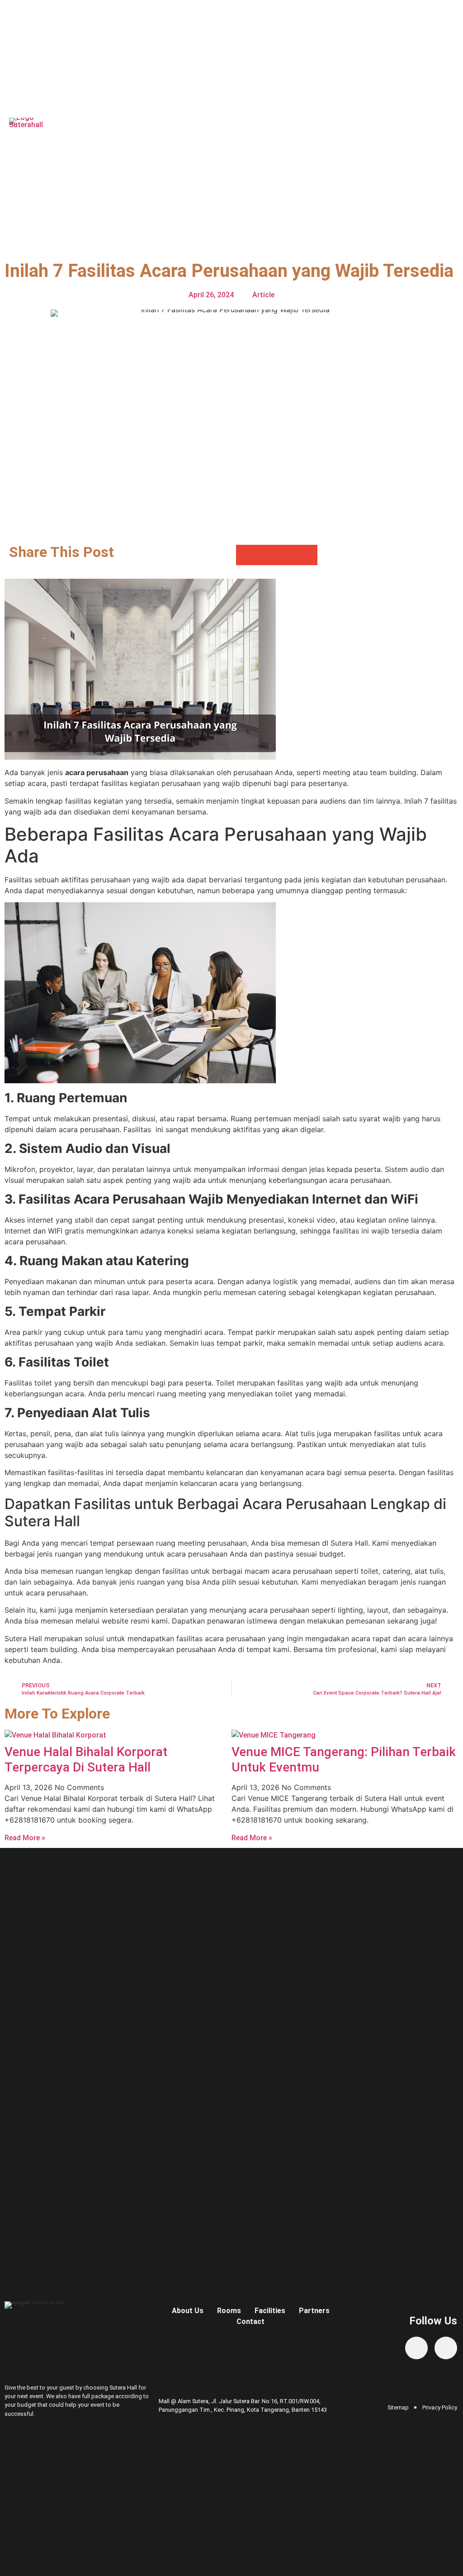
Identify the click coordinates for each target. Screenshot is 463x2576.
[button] (451, 128)
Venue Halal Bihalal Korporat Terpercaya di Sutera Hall (86, 1759)
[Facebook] (416, 2348)
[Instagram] (446, 2348)
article (263, 295)
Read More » (25, 1838)
